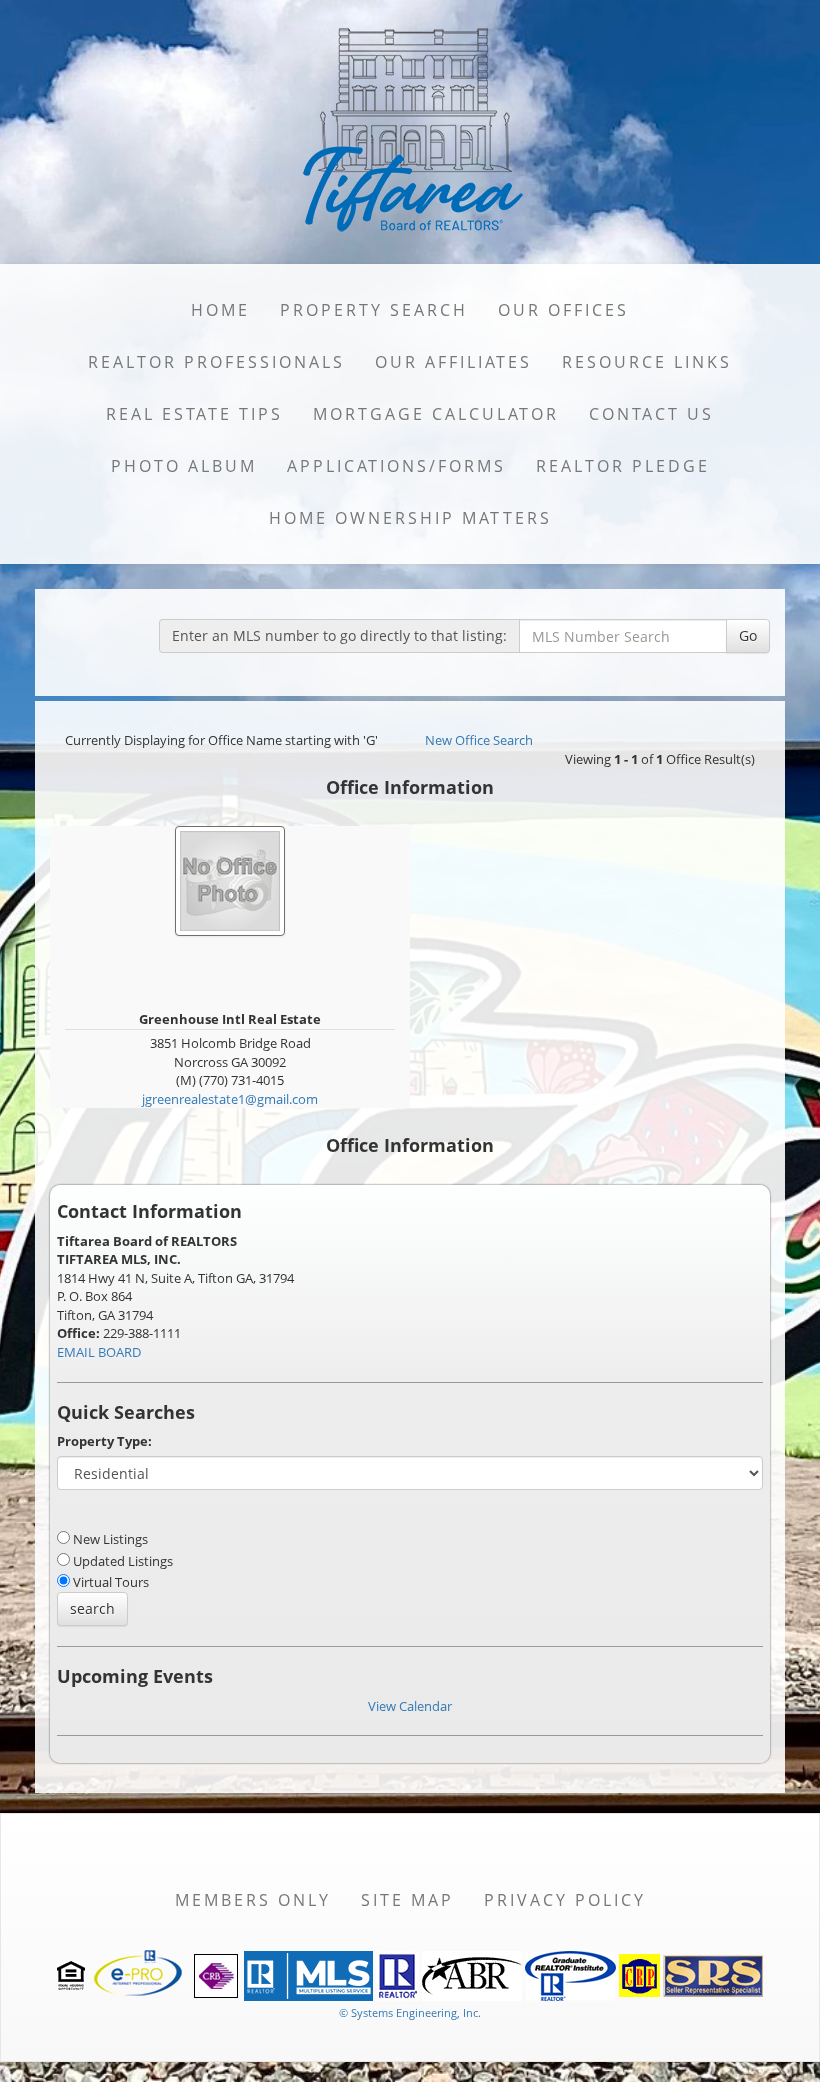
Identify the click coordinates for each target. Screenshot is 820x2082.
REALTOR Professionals (216, 362)
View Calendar (410, 1706)
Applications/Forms (396, 466)
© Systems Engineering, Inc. (410, 2012)
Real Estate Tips (194, 414)
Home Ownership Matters (410, 518)
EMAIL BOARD (99, 1352)
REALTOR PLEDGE (623, 466)
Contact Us (651, 414)
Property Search (374, 310)
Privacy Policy (565, 1900)
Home (220, 310)
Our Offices (563, 310)
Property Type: (104, 1441)
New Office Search (479, 740)
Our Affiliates (453, 362)
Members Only (253, 1900)
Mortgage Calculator (436, 414)
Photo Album (184, 466)
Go (748, 635)
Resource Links (647, 362)
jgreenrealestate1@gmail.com (230, 1099)
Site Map (407, 1900)
